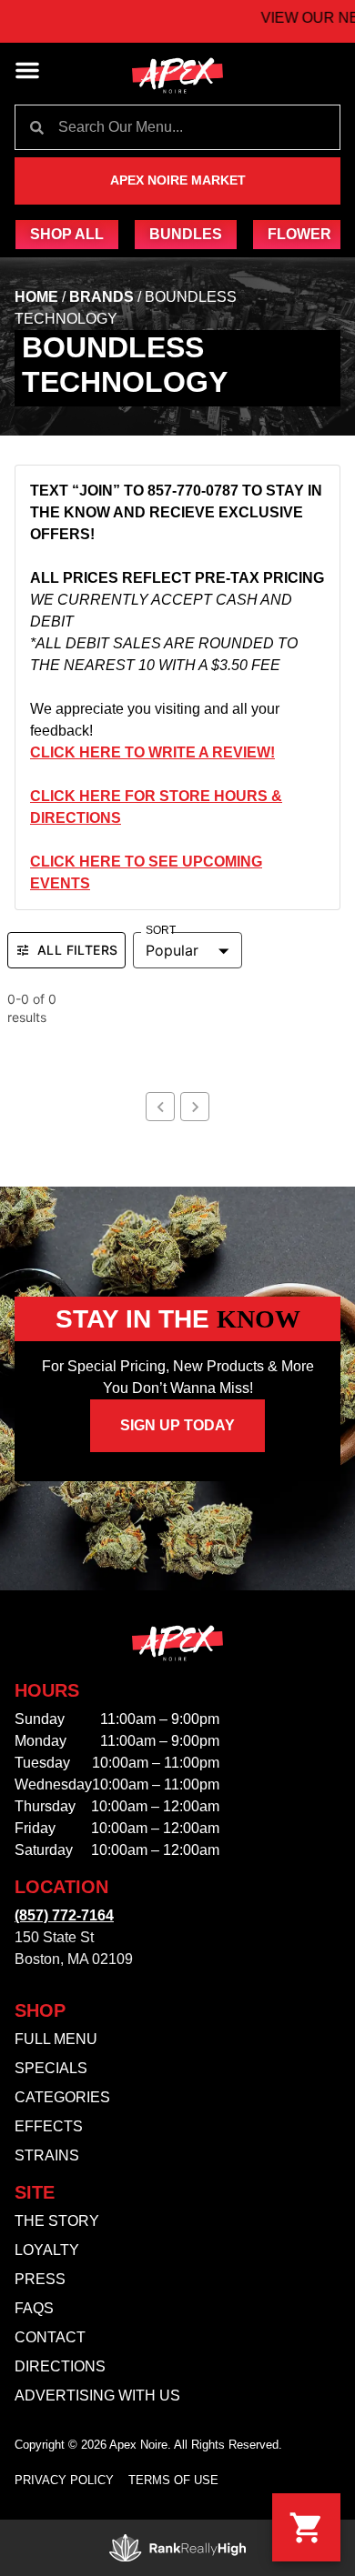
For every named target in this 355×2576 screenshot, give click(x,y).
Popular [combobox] (172, 950)
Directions (60, 2366)
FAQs (34, 2308)
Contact (50, 2337)
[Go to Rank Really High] (177, 2548)
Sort (161, 931)
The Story (57, 2221)
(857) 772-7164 (64, 1915)
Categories (62, 2097)
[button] (27, 70)
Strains (47, 2155)
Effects (49, 2126)
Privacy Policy (64, 2480)
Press (40, 2279)
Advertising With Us (97, 2396)
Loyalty (47, 2250)
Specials (51, 2068)
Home (36, 297)
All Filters (77, 950)
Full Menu (56, 2039)
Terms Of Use (173, 2480)
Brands (101, 297)
